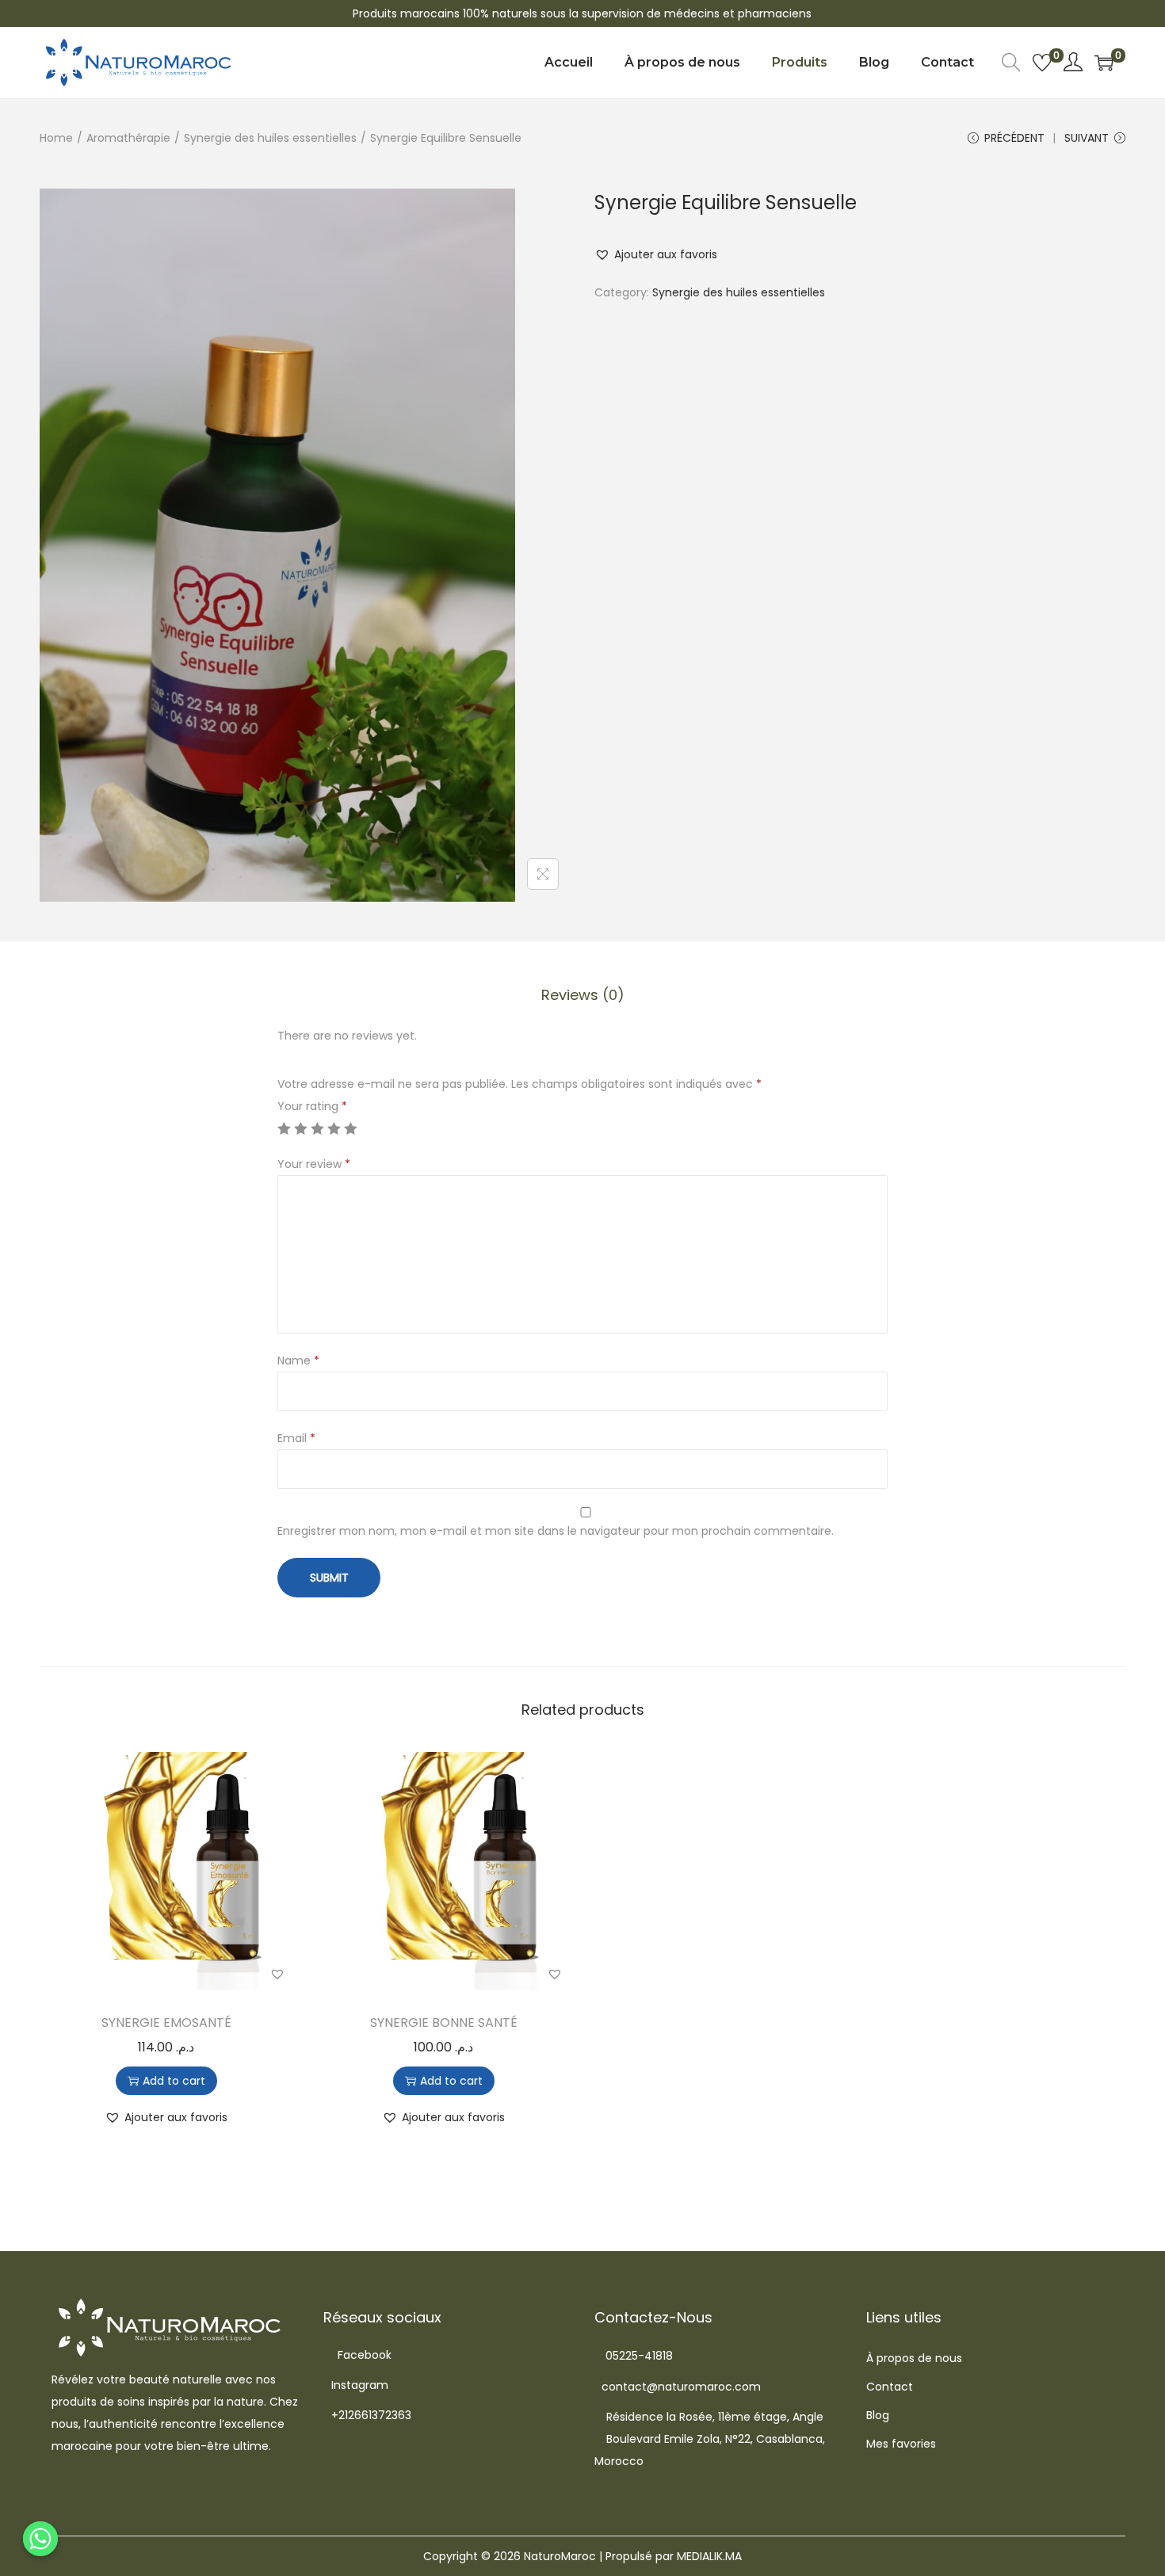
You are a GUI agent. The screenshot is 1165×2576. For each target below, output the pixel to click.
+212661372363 (371, 2415)
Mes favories (901, 2444)
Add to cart (174, 2081)
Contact (890, 2387)
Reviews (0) (583, 995)
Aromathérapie (128, 138)
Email (296, 1438)
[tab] (583, 995)
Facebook (365, 2355)
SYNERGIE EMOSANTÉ (166, 2023)
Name (298, 1361)
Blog (878, 2415)
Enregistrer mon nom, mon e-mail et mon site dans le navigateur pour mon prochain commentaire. (556, 1531)
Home (56, 138)
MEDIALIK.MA (709, 2556)
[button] (656, 254)
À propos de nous (914, 2358)
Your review (314, 1164)
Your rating (312, 1106)
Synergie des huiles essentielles (270, 138)
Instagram (360, 2385)
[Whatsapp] (40, 2539)
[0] (1042, 63)
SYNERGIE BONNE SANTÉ (444, 2023)
